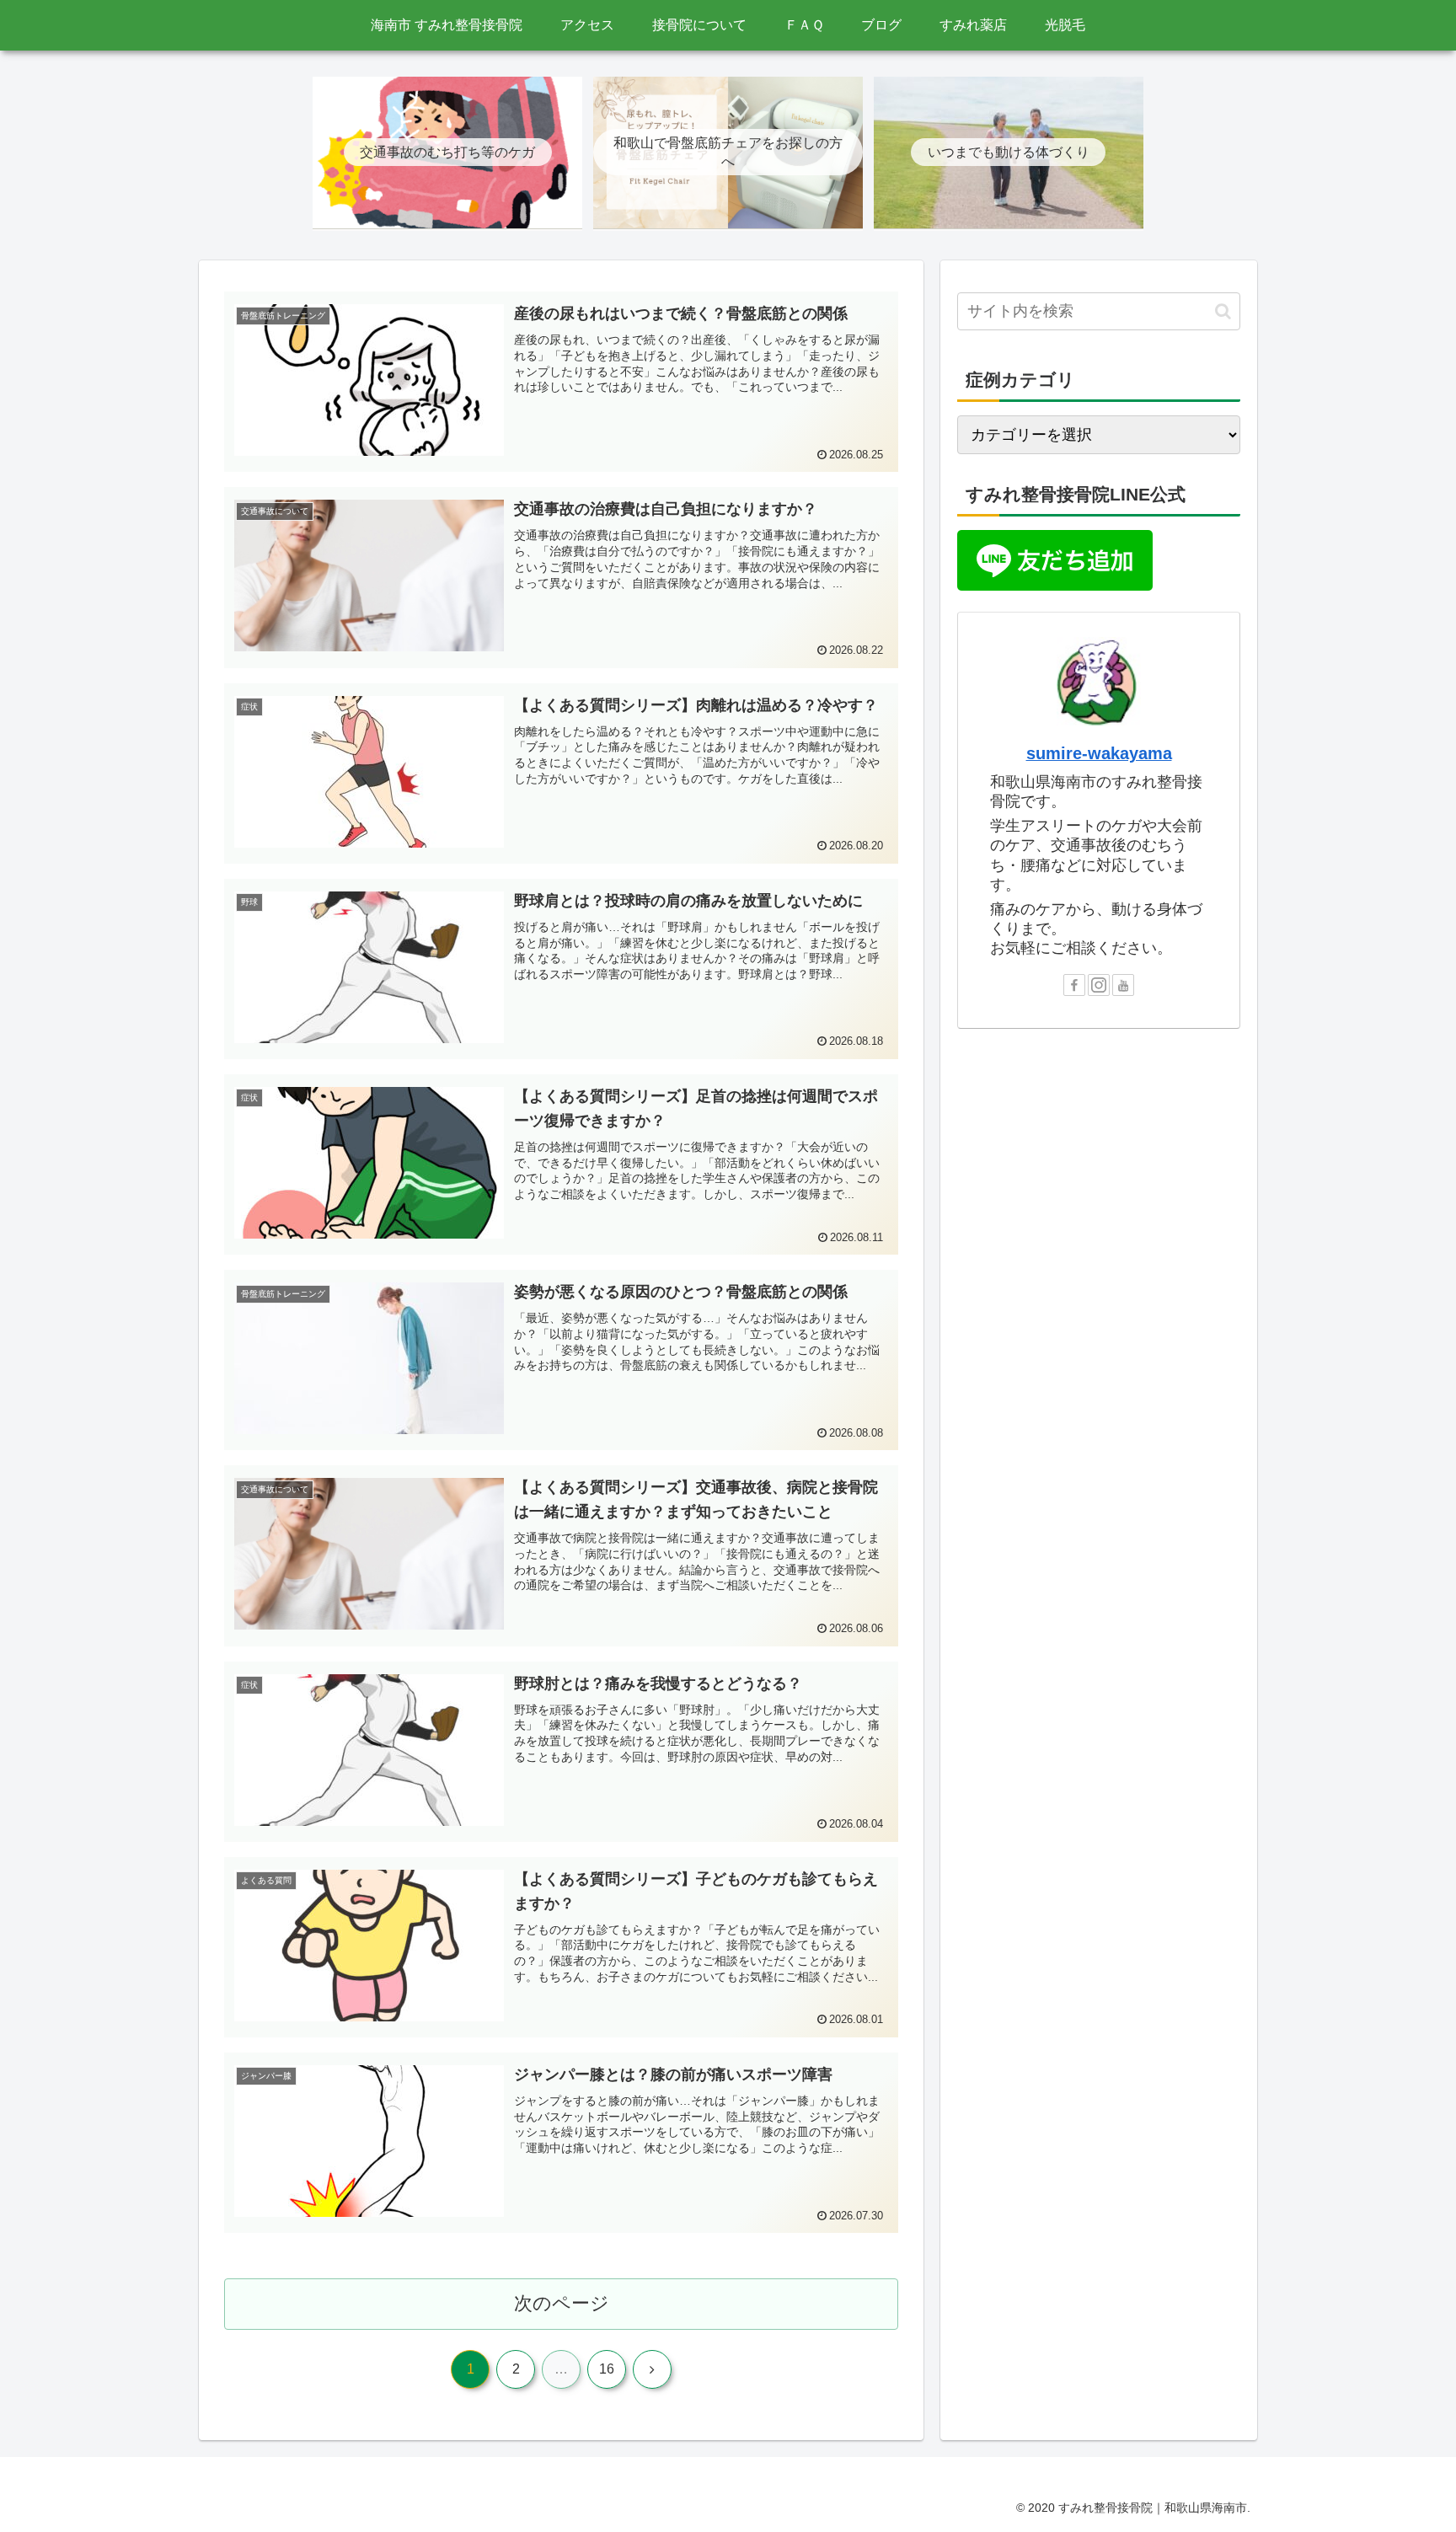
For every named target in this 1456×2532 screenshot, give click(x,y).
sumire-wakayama (1099, 753)
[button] (1223, 311)
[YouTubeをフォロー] (1123, 985)
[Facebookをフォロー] (1074, 985)
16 (607, 2369)
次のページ (562, 2303)
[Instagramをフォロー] (1099, 985)
